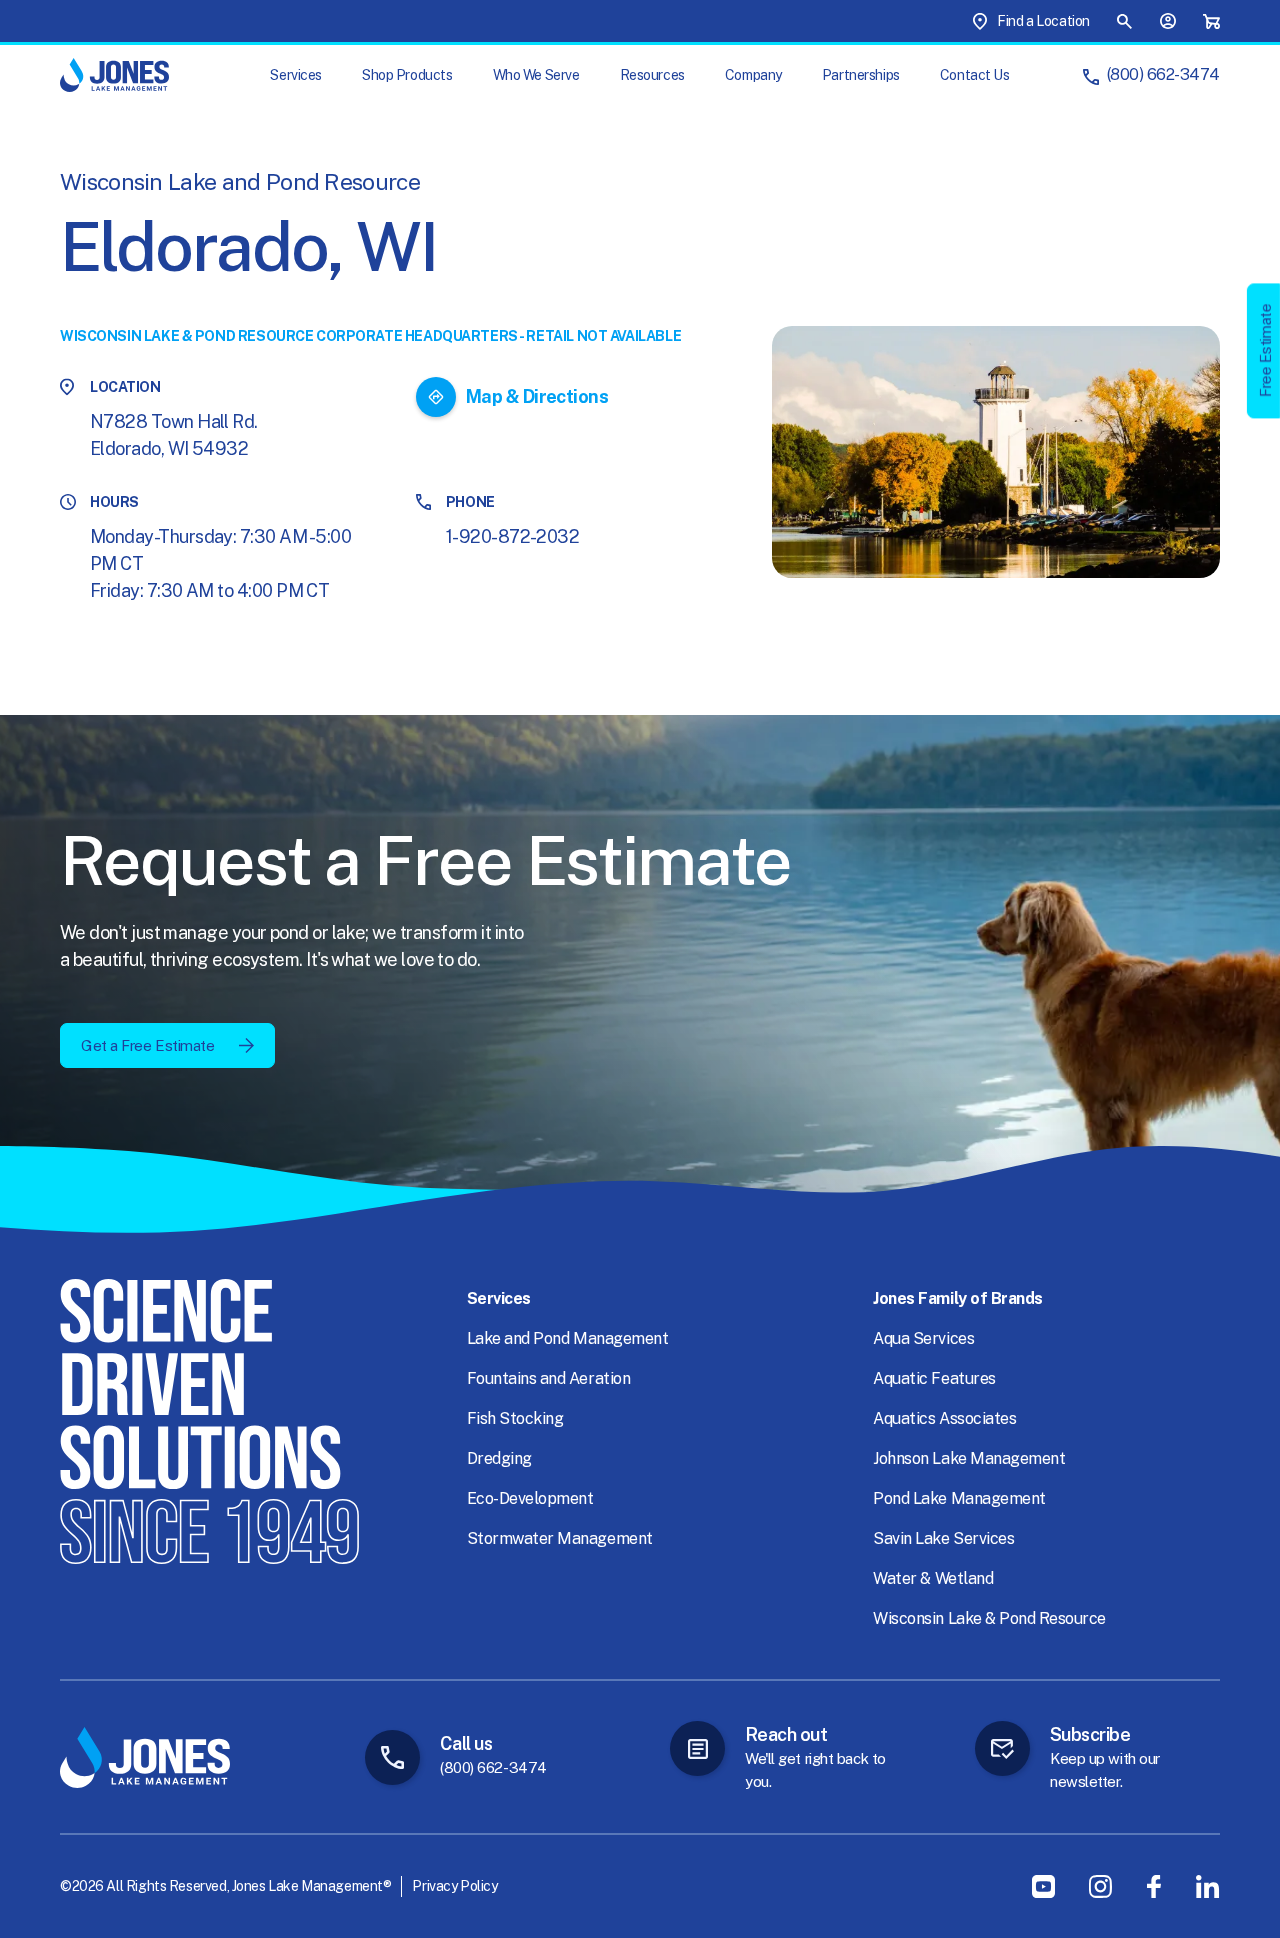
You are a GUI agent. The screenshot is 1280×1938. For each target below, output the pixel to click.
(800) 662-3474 (1163, 74)
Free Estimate (1265, 350)
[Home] (114, 75)
